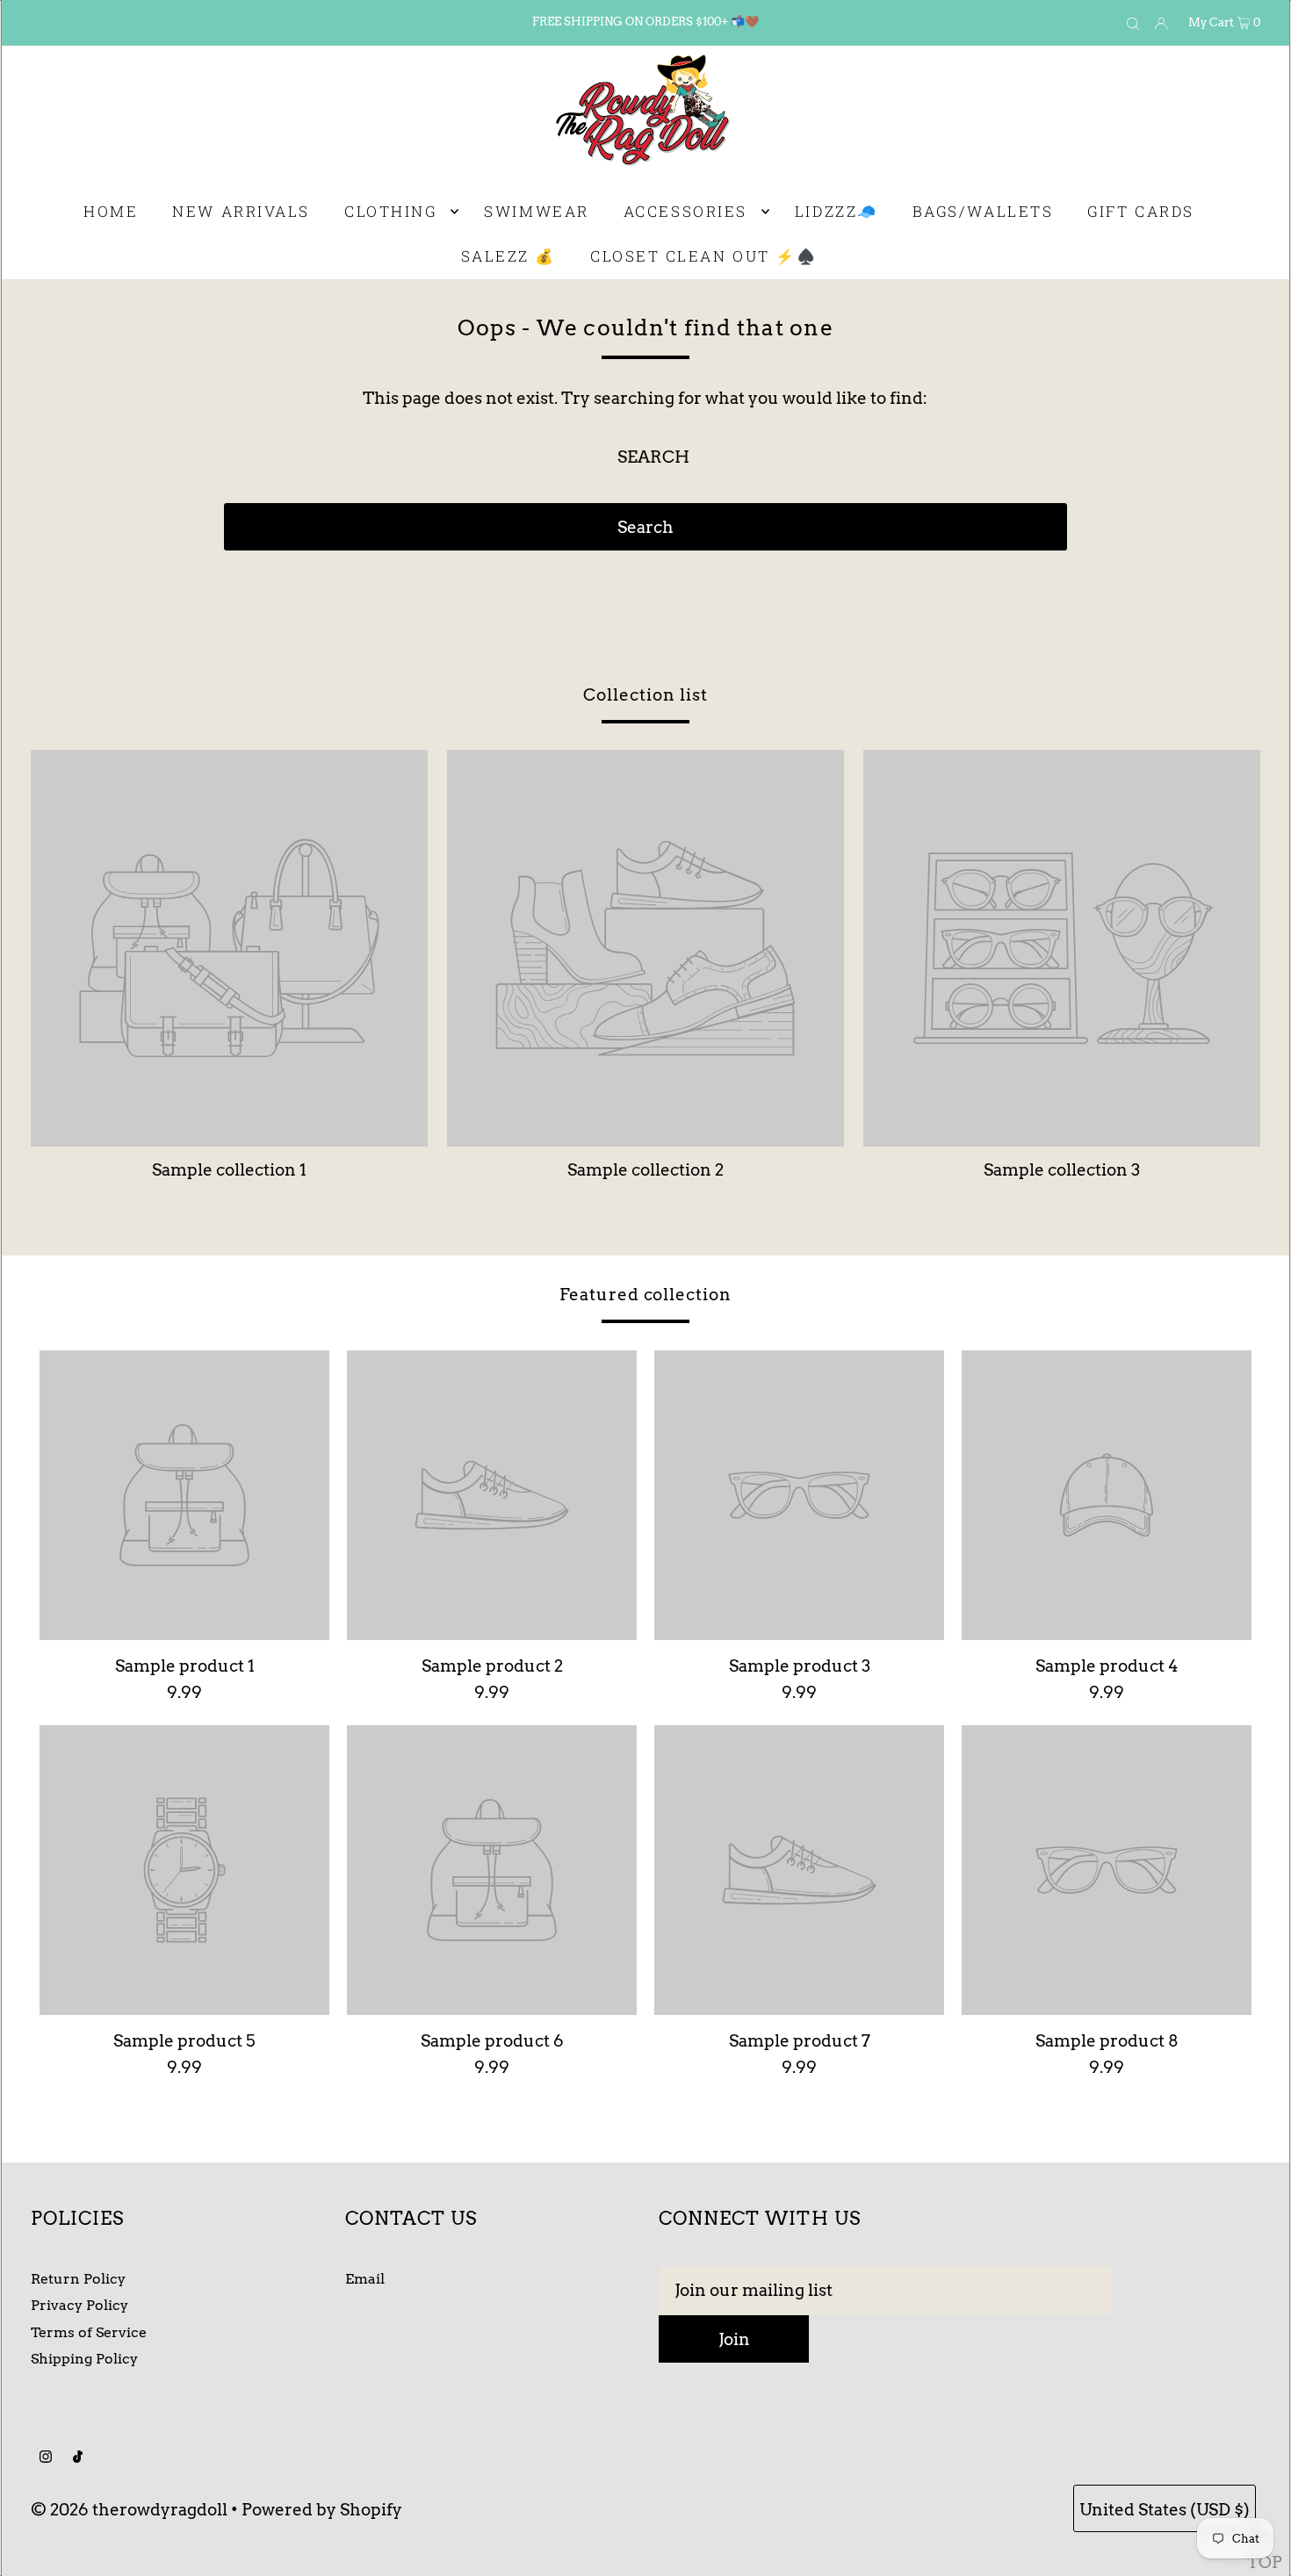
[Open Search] (1133, 23)
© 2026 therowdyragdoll (129, 2510)
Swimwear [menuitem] (536, 211)
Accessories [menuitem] (685, 211)
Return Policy (78, 2279)
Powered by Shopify (322, 2510)
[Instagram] (46, 2457)
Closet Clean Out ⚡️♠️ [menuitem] (703, 256)
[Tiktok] (78, 2457)
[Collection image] (229, 1138)
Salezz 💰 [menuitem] (508, 256)
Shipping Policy (84, 2359)
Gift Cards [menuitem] (1141, 211)
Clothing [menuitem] (390, 211)
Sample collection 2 (645, 1170)
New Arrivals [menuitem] (241, 211)
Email (365, 2279)
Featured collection (645, 1295)
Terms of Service (89, 2332)
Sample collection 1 (229, 1170)
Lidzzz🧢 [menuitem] (837, 211)
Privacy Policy (79, 2305)
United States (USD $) (1165, 2510)
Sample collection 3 (1062, 1170)
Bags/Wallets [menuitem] (983, 211)
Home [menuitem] (111, 211)
